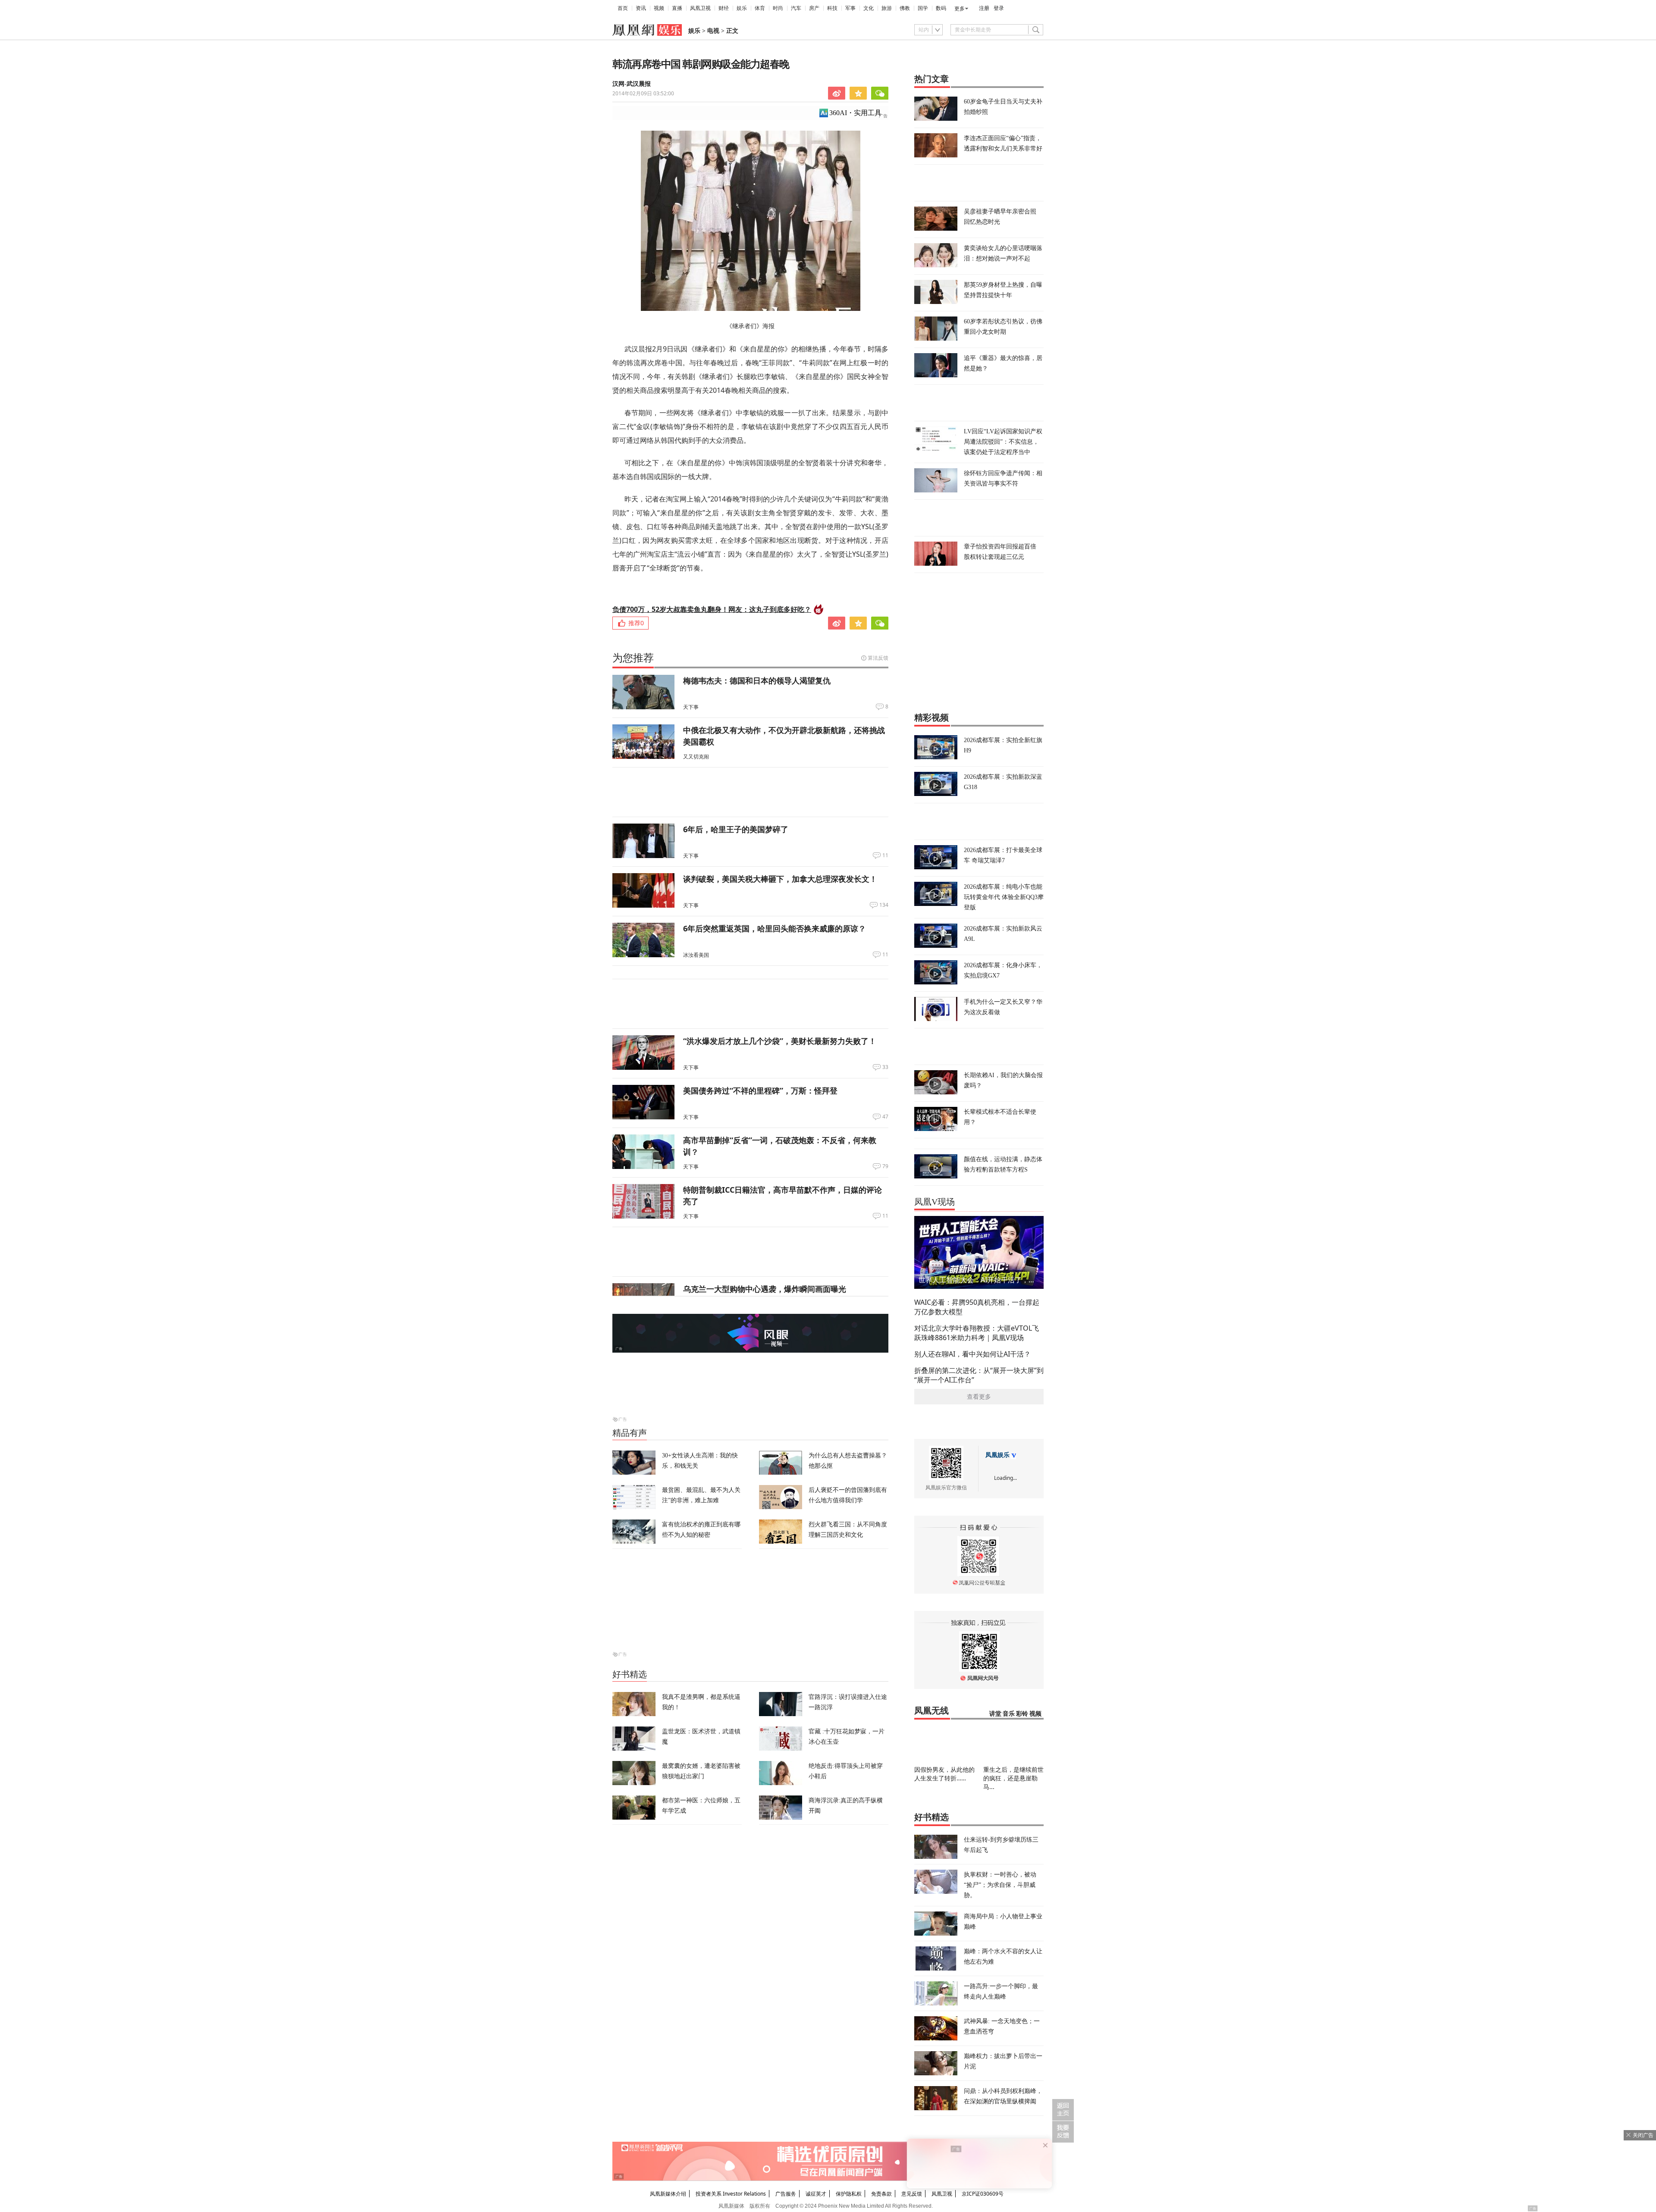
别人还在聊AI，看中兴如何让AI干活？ (972, 1354)
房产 (814, 8)
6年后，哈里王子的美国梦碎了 (736, 829)
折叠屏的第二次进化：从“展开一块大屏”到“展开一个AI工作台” (979, 1375)
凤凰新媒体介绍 (668, 2194)
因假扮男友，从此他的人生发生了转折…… (944, 1774)
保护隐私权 (849, 2194)
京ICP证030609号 (983, 2194)
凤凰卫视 (700, 8)
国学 (923, 8)
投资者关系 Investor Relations (731, 2194)
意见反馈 (912, 2194)
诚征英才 (816, 2194)
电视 (713, 31)
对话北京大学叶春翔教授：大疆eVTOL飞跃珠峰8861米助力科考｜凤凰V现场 (977, 1333)
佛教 (905, 8)
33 (885, 1067)
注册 (984, 8)
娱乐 (742, 8)
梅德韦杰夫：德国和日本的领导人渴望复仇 (757, 680)
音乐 (1009, 1714)
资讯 (641, 8)
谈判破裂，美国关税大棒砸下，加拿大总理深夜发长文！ (780, 879)
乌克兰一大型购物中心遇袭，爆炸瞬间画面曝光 (765, 1289)
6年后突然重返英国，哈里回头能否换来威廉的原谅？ (775, 928)
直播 (677, 8)
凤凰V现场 (935, 1202)
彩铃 (1022, 1714)
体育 (760, 8)
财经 (724, 8)
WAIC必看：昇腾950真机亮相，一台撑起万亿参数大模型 (977, 1307)
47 (885, 1117)
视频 (659, 8)
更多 (960, 9)
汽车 (796, 8)
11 (885, 855)
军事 (850, 8)
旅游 (887, 8)
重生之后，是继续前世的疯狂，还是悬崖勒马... (1013, 1778)
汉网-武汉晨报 (632, 84)
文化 (869, 8)
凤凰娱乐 (997, 1455)
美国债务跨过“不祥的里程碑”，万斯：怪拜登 (760, 1090)
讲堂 (995, 1714)
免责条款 (881, 2194)
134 (884, 905)
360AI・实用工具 (855, 113)
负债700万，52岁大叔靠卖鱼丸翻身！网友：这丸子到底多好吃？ (712, 609)
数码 (941, 8)
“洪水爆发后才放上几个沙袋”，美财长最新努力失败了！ (780, 1041)
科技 (832, 8)
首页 (623, 8)
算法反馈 (878, 658)
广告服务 (786, 2194)
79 (885, 1166)
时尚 (778, 8)
